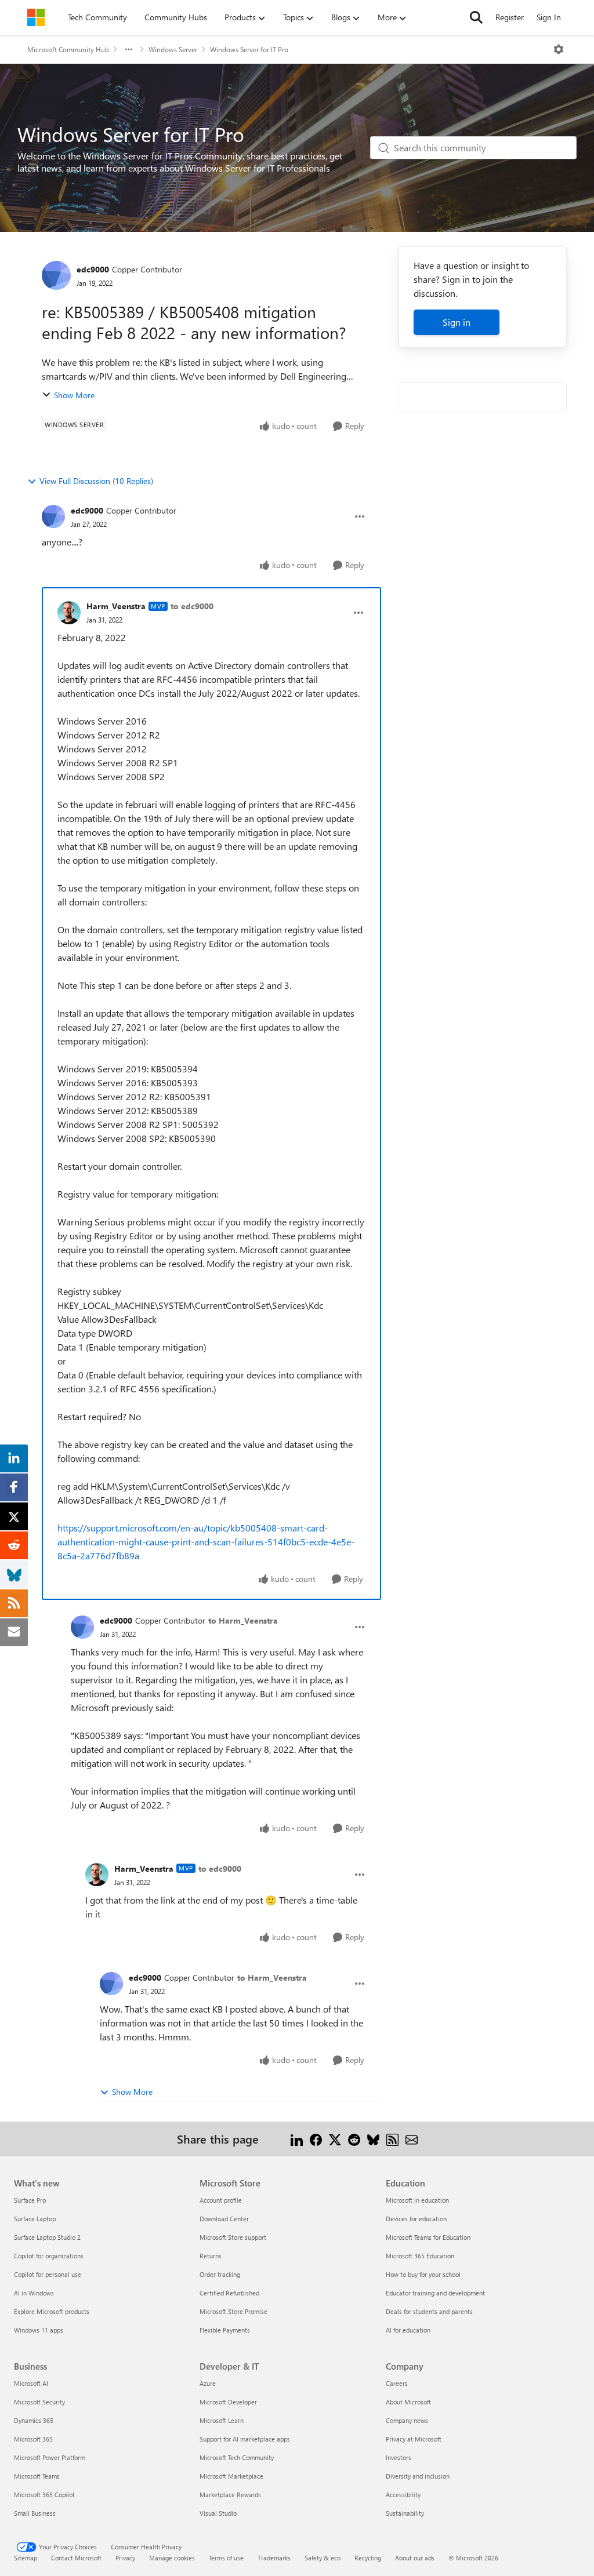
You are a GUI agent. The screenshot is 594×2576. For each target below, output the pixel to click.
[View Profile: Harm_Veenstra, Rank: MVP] (69, 613)
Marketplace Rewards (230, 2495)
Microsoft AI (31, 2383)
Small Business (35, 2513)
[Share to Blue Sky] (373, 2139)
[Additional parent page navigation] (129, 49)
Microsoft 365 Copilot (44, 2495)
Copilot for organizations (49, 2256)
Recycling (368, 2558)
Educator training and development (435, 2293)
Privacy (125, 2558)
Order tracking (220, 2274)
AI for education (408, 2330)
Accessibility (403, 2495)
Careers (397, 2383)
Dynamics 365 (34, 2420)
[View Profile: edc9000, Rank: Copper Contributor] (56, 275)
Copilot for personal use (48, 2274)
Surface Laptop (35, 2219)
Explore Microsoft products (52, 2311)
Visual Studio (218, 2513)
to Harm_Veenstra (243, 1620)
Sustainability (405, 2513)
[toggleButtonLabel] (559, 49)
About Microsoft (408, 2402)
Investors (399, 2457)
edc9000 (93, 269)
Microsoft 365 (33, 2439)
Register (510, 17)
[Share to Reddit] (354, 2139)
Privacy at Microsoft (414, 2439)
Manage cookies (172, 2558)
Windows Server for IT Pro (249, 49)
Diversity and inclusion (418, 2476)
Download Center (224, 2219)
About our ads (415, 2558)
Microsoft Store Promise (233, 2311)
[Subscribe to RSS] (392, 2139)
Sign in (457, 322)
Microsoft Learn (222, 2420)
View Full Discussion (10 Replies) (96, 481)
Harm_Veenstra (116, 606)
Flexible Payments (225, 2330)
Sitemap (26, 2558)
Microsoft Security (39, 2402)
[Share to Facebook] (316, 2139)
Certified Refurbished (229, 2293)
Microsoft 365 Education (420, 2256)
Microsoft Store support (233, 2237)
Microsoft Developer (228, 2402)
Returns (211, 2256)
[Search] (476, 17)
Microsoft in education (417, 2200)
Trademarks (274, 2558)
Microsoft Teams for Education (428, 2237)
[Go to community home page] (36, 17)
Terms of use (226, 2558)
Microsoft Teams (37, 2476)
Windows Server (173, 49)
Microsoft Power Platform (50, 2457)
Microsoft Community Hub (68, 49)
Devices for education (416, 2219)
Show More (74, 395)
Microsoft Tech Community (237, 2457)
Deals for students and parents (429, 2311)
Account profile (221, 2200)
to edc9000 (192, 606)
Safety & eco (323, 2558)
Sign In (549, 17)
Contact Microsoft (76, 2558)
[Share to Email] (412, 2139)
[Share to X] (335, 2139)
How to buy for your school (423, 2274)
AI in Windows (34, 2293)
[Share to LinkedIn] (297, 2139)
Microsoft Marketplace (231, 2476)
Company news (407, 2420)
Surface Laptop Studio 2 (47, 2237)
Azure (208, 2383)
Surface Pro (30, 2200)
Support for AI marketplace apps (245, 2439)
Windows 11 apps (39, 2330)
